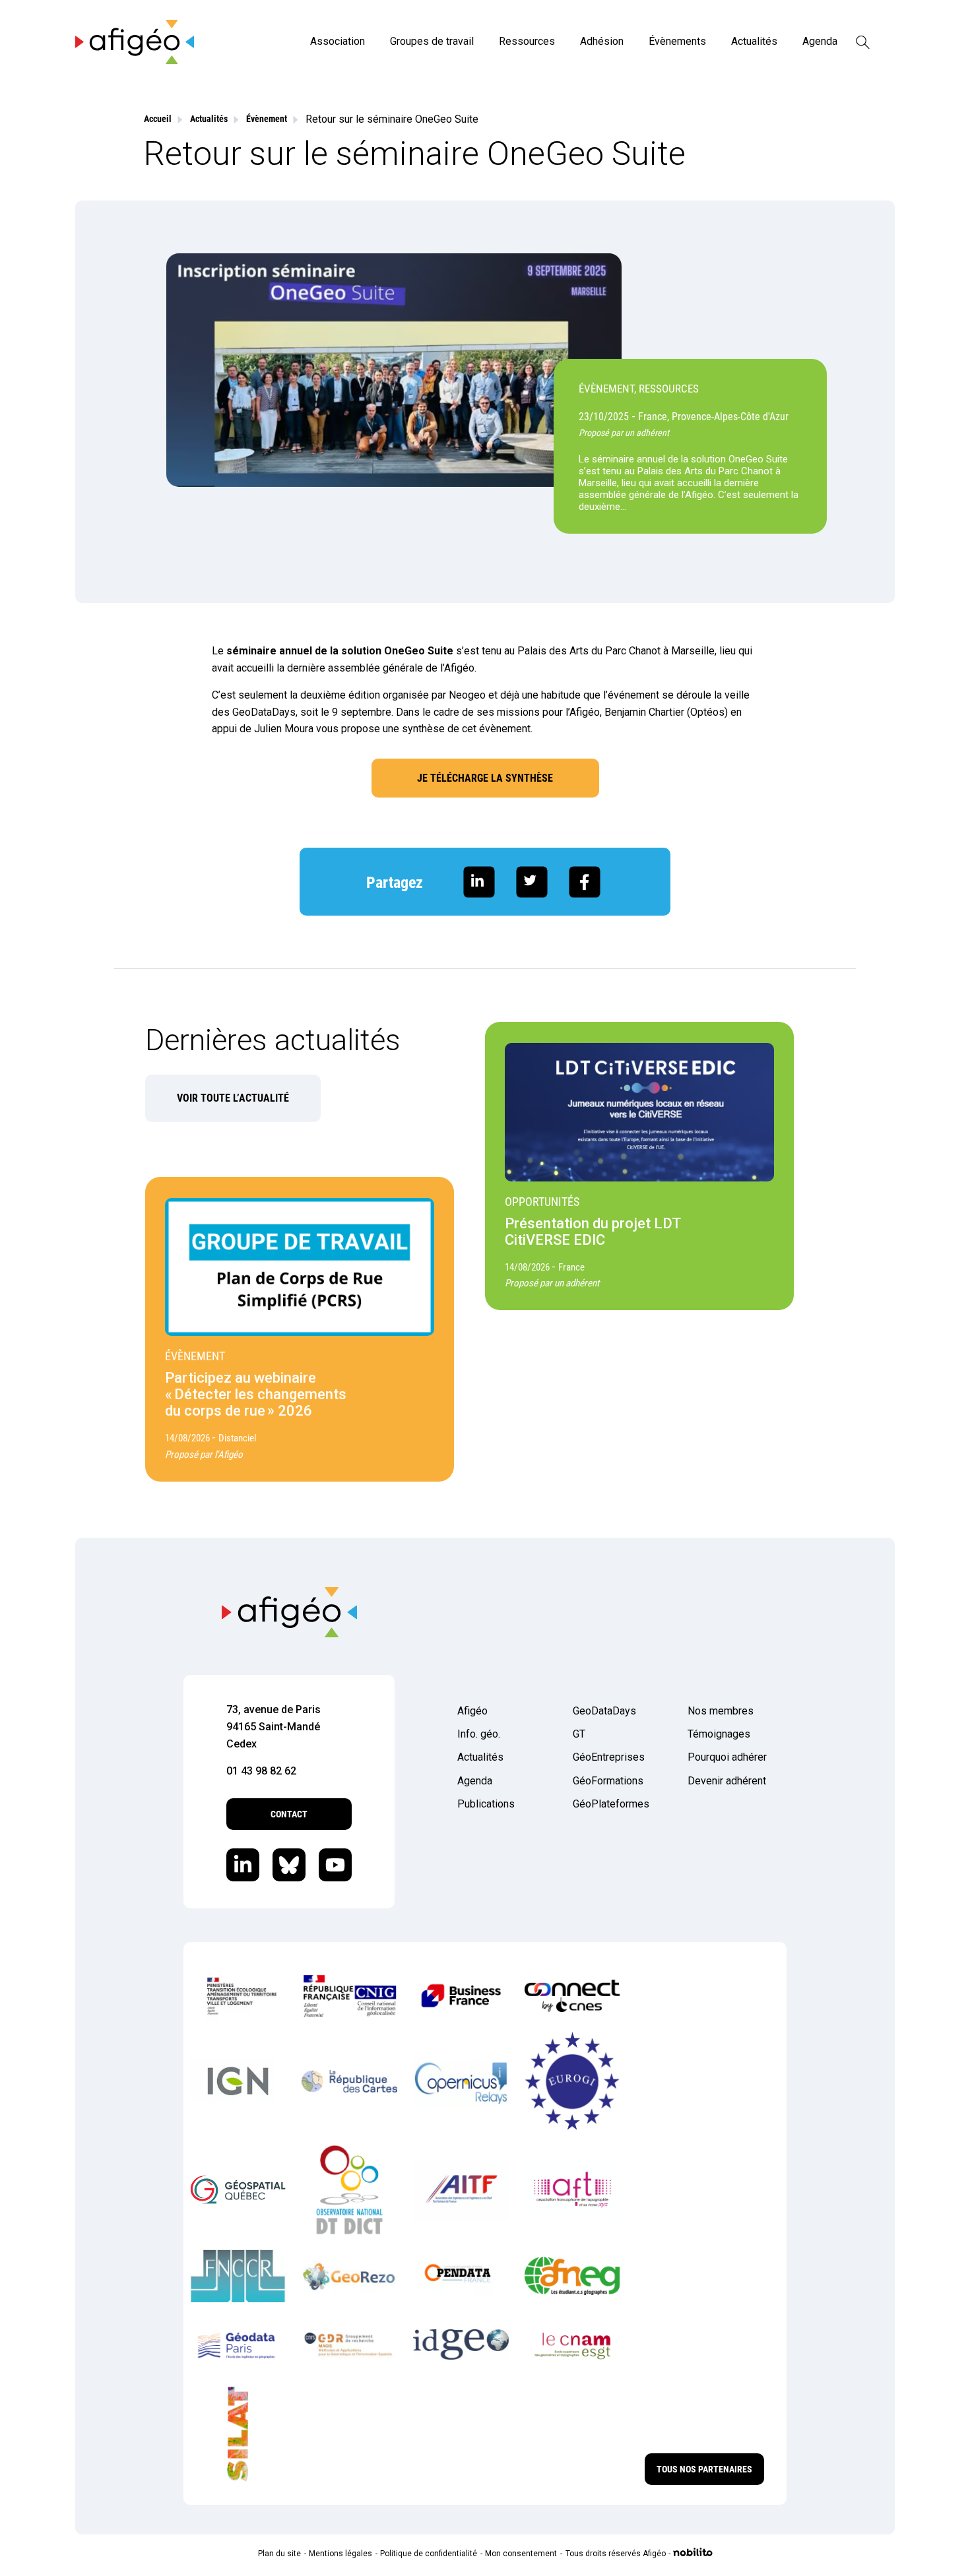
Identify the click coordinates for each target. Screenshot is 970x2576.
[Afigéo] (135, 60)
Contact (289, 1814)
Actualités (754, 41)
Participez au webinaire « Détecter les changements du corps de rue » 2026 (256, 1394)
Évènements (677, 41)
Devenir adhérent (727, 1781)
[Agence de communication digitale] (693, 2554)
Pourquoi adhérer (727, 1757)
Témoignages (719, 1734)
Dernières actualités (273, 1040)
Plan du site (279, 2554)
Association (338, 41)
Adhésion (602, 41)
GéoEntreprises (609, 1757)
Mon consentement (521, 2554)
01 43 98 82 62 (261, 1771)
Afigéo (472, 1711)
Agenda (820, 41)
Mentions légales (340, 2554)
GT (579, 1734)
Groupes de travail (432, 41)
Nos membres (721, 1711)
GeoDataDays (604, 1711)
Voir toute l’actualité (233, 1098)
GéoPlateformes (611, 1804)
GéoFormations (608, 1781)
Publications (486, 1804)
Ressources (527, 41)
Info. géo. (479, 1734)
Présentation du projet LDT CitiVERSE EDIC (593, 1232)
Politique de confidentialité (429, 2554)
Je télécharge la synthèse (485, 778)
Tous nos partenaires (704, 2469)
